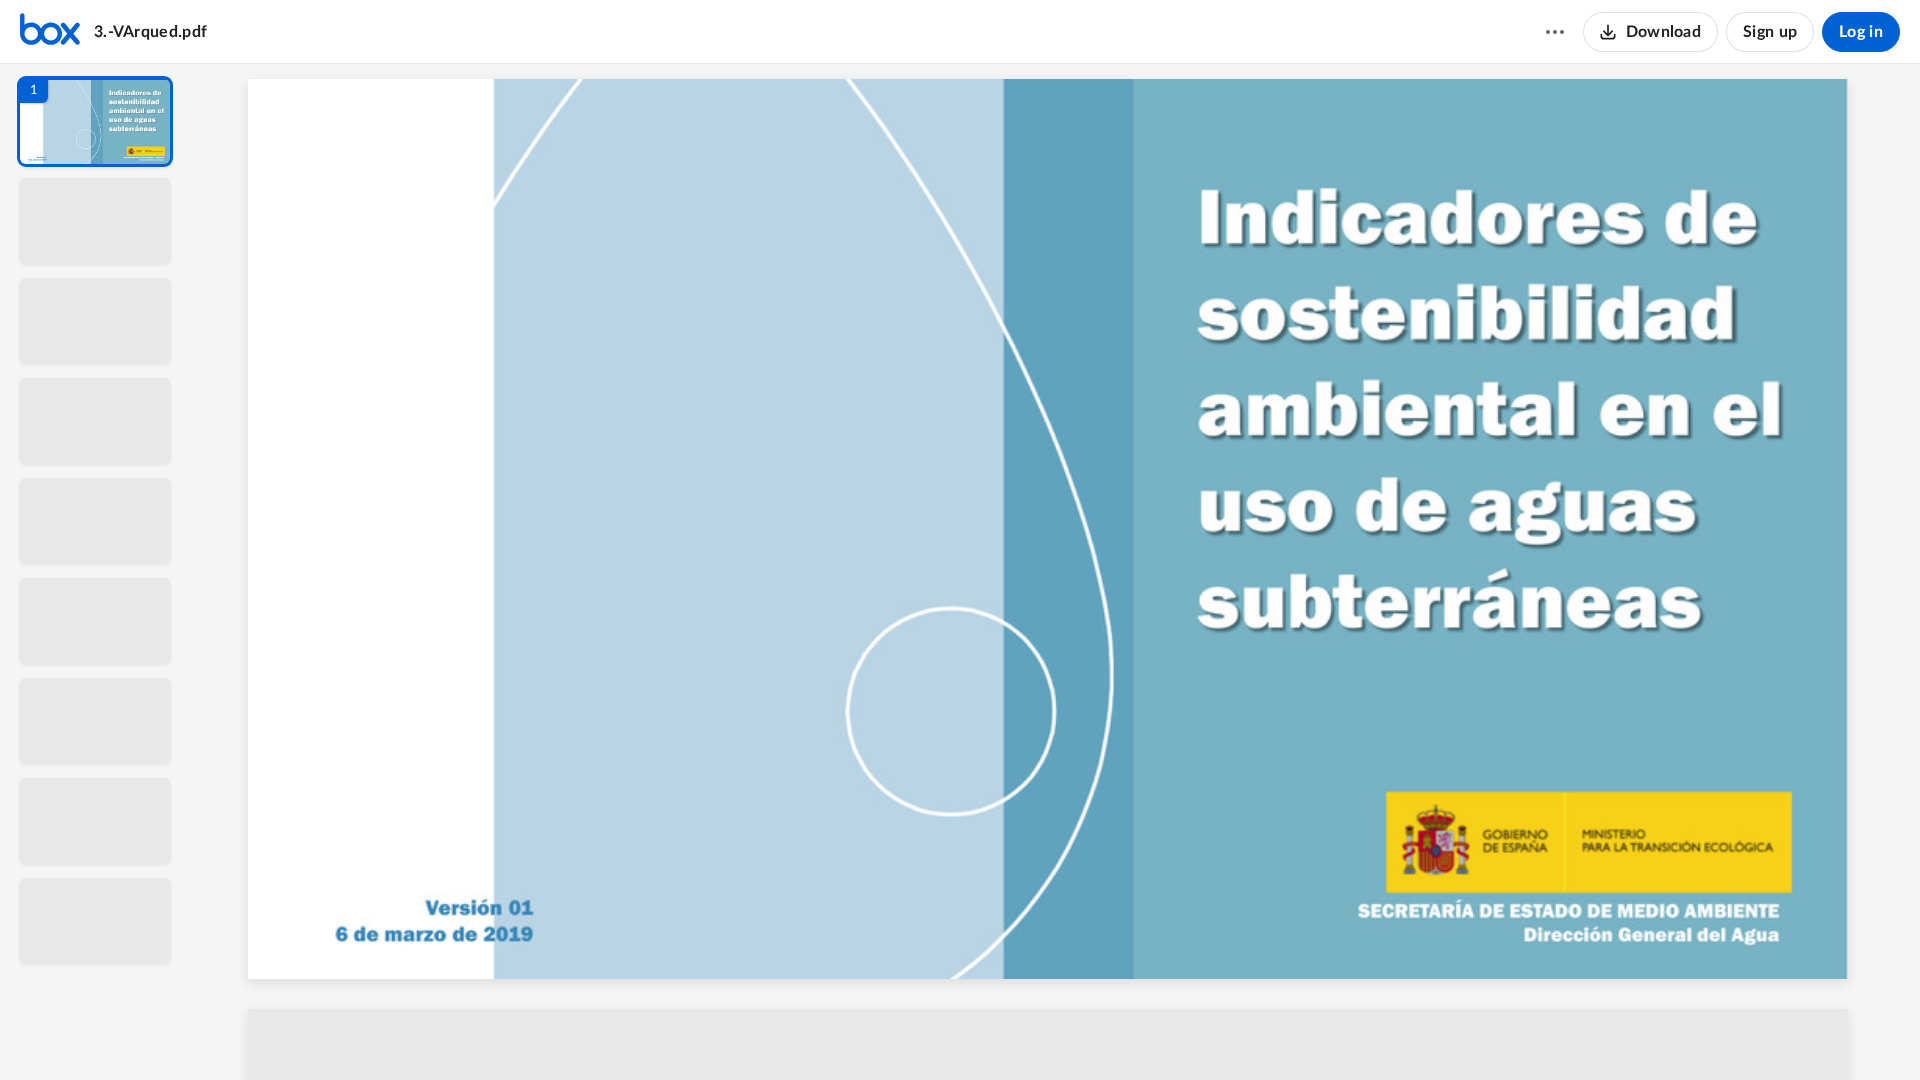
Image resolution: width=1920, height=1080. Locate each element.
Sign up (1770, 32)
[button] (95, 121)
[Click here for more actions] (1555, 32)
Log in (1861, 32)
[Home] (50, 32)
